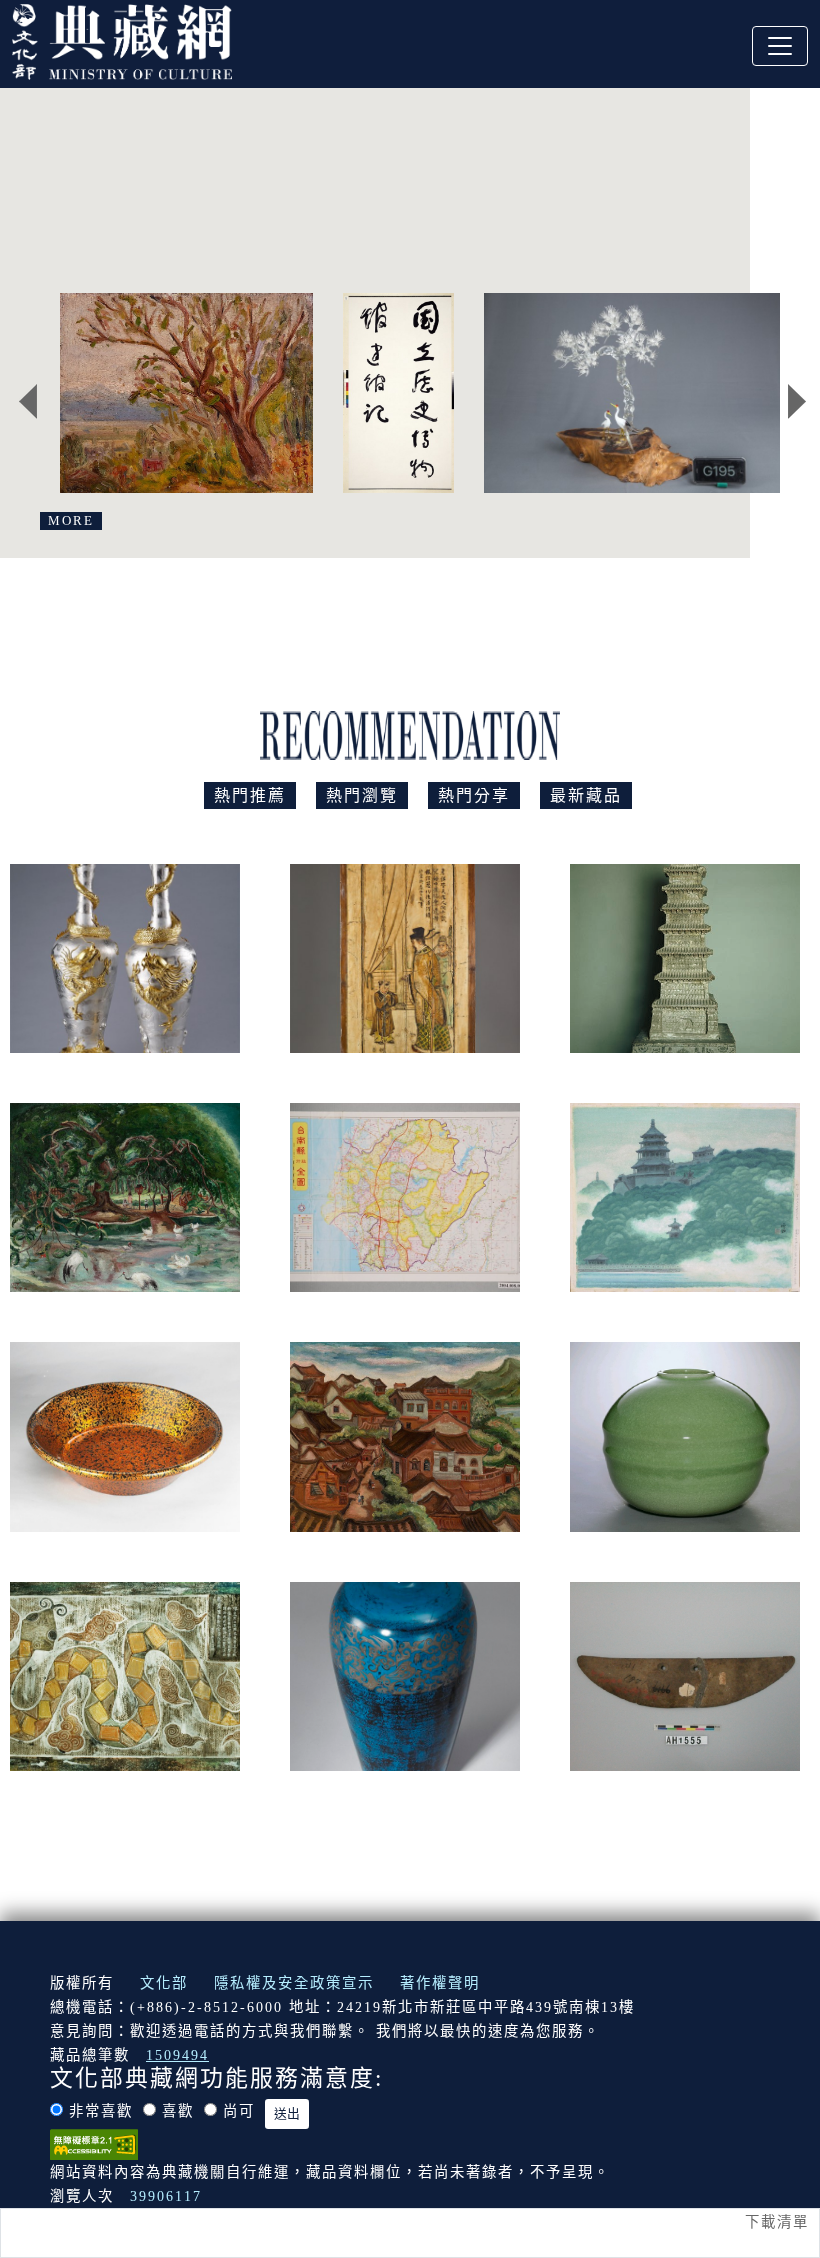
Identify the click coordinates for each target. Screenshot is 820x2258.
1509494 (177, 2055)
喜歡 (178, 2111)
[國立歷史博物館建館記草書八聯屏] (398, 393)
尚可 (239, 2111)
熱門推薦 (250, 795)
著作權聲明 (440, 1983)
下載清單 (777, 2222)
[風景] (186, 393)
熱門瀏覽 (362, 795)
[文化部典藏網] (122, 39)
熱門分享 (474, 795)
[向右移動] (797, 401)
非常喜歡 (101, 2111)
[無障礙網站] (94, 2143)
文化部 (164, 1983)
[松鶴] (634, 393)
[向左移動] (28, 401)
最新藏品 (586, 795)
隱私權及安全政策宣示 (294, 1983)
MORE (71, 521)
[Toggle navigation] (780, 46)
